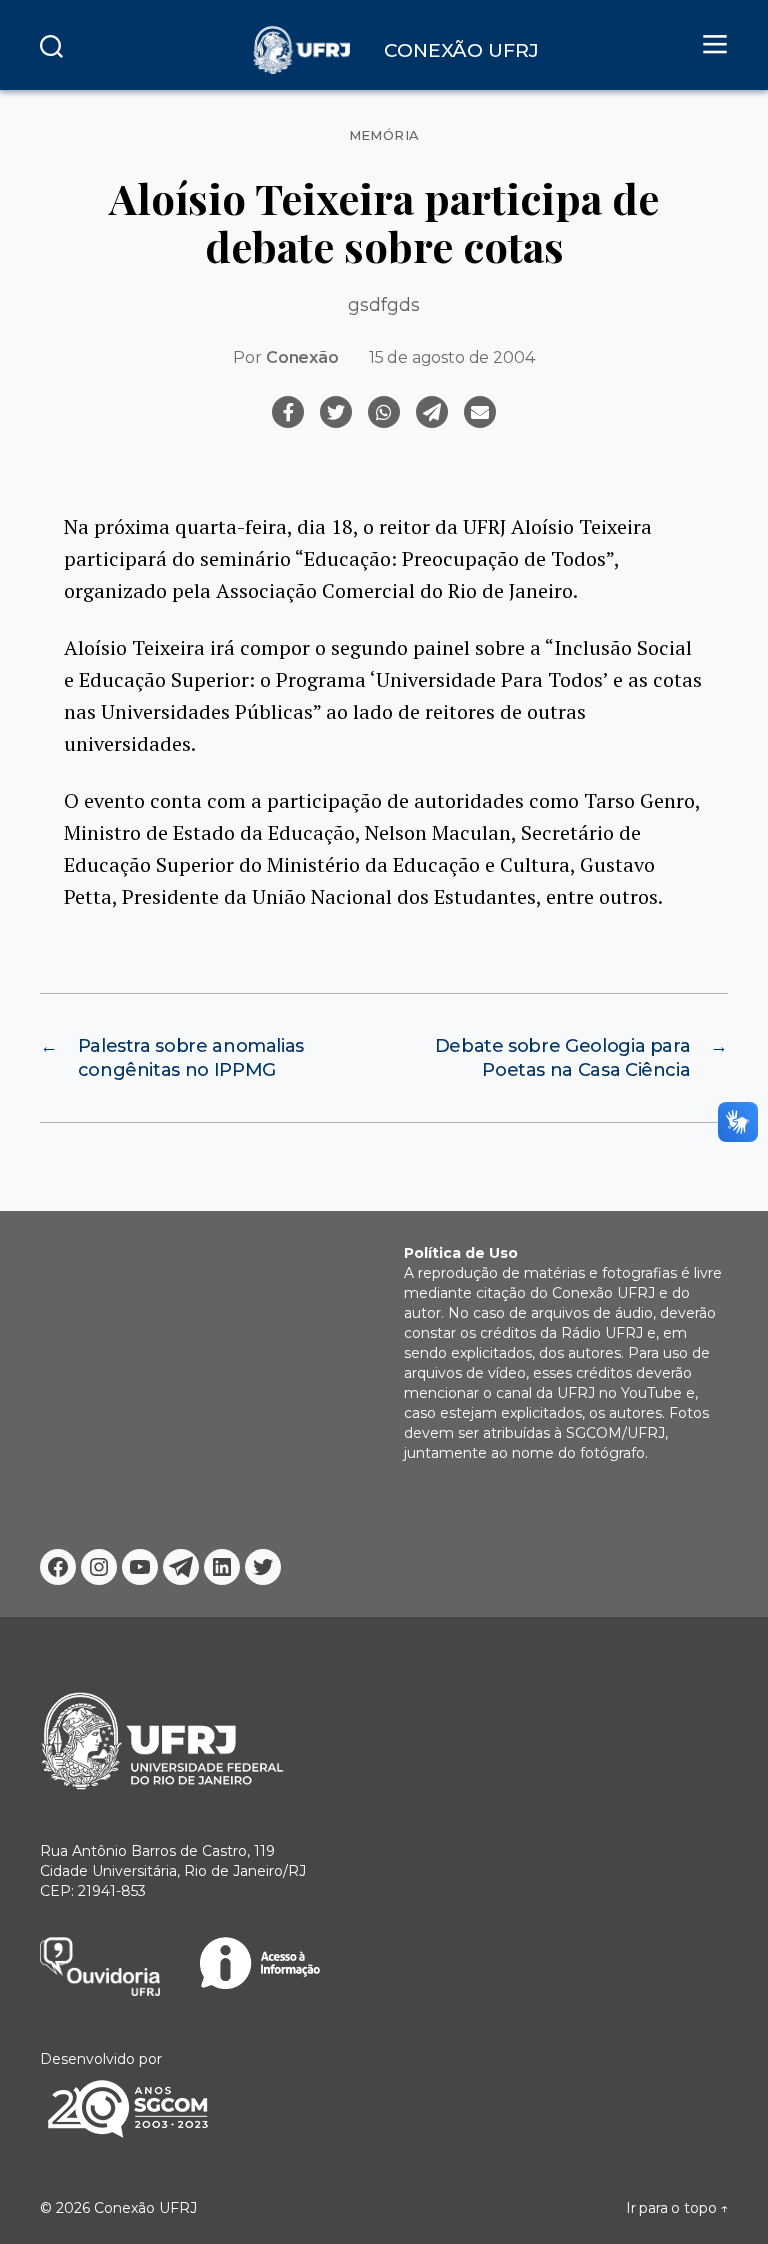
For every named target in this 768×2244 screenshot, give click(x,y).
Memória (384, 135)
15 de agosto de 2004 (452, 357)
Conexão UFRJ (145, 2208)
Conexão (302, 357)
